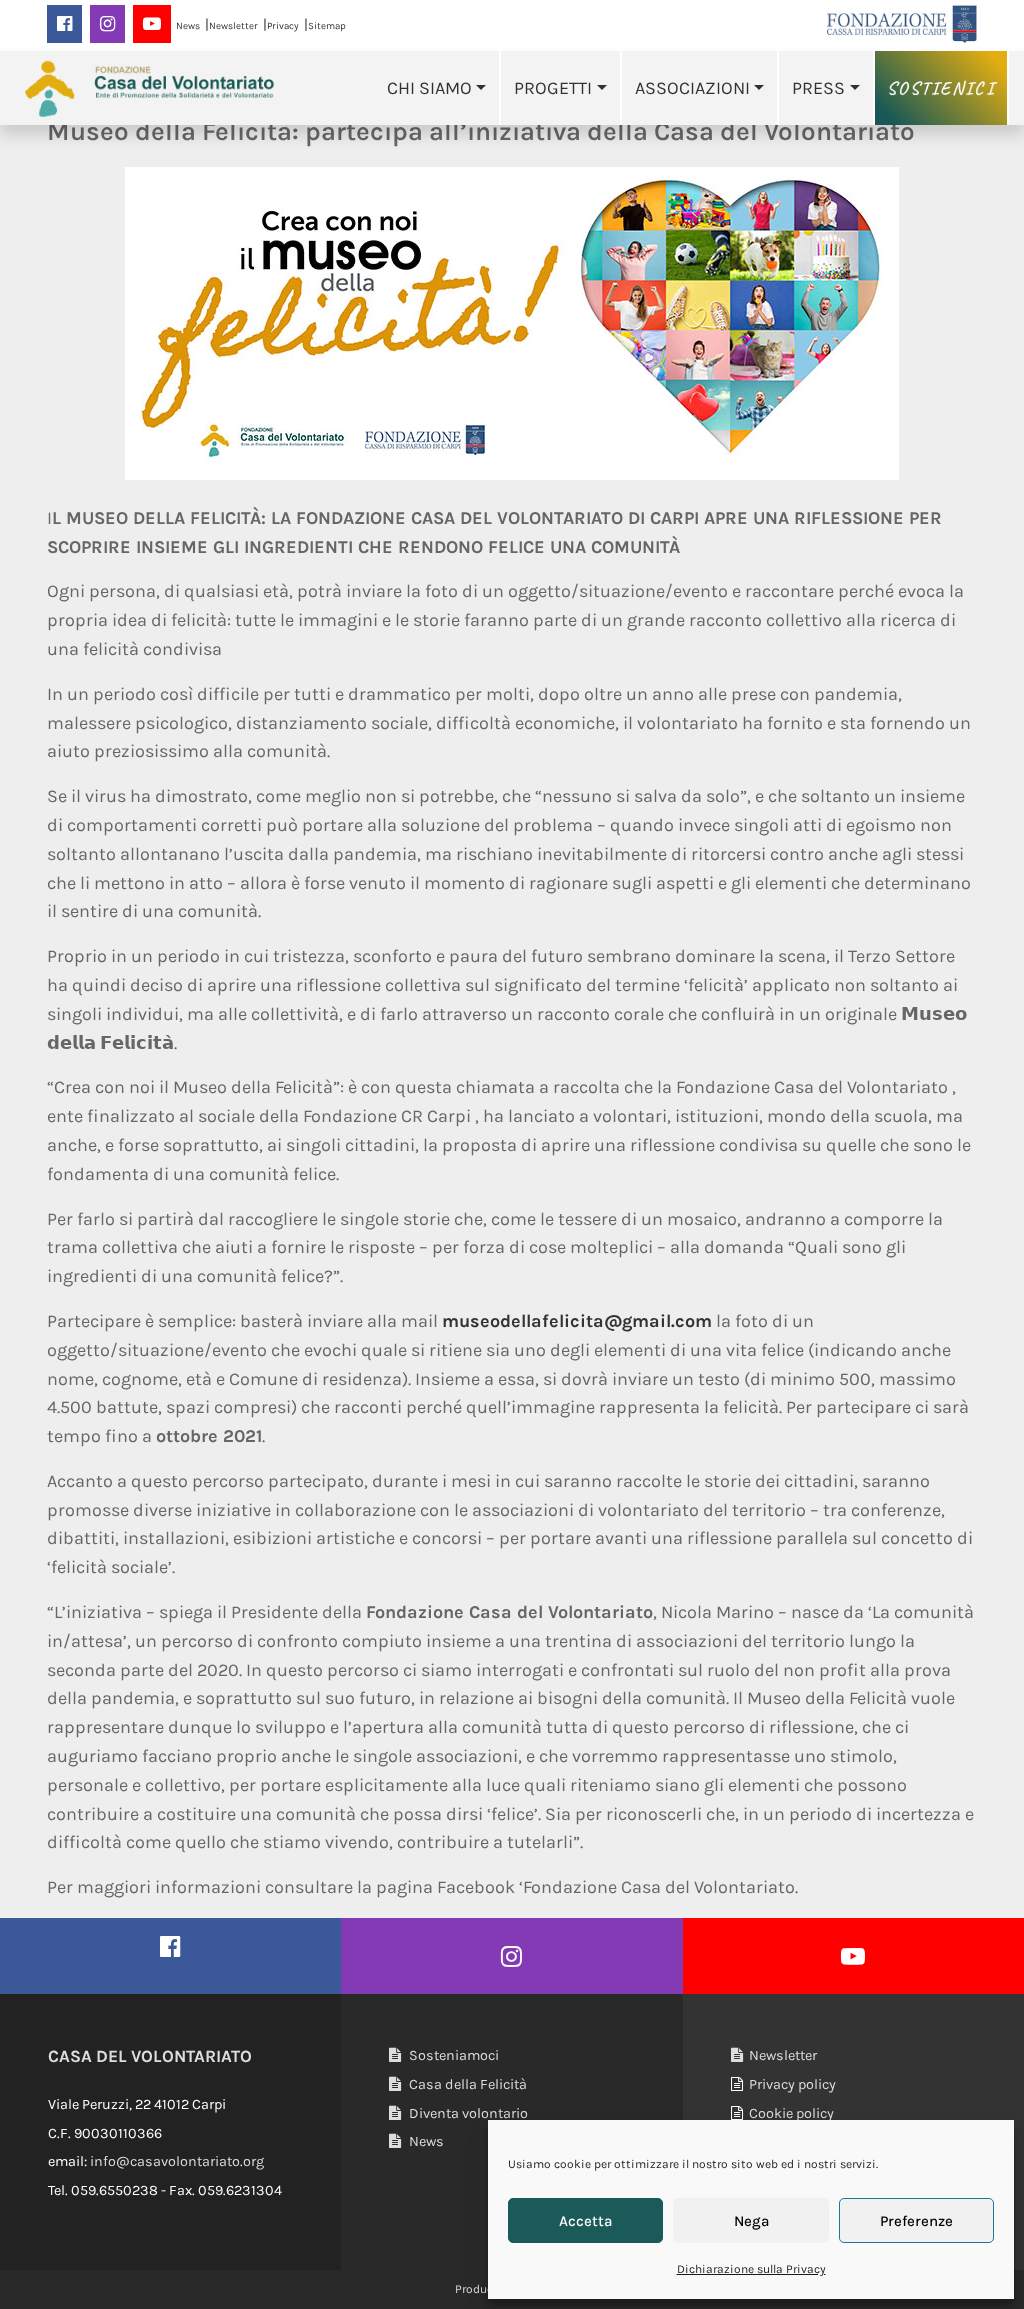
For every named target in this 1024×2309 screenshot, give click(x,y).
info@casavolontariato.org (177, 2161)
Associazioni (692, 88)
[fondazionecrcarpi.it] (902, 23)
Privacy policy (789, 2084)
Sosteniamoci (452, 2055)
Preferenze (916, 2221)
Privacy (283, 25)
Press (818, 88)
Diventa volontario (467, 2113)
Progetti (553, 88)
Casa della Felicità (466, 2084)
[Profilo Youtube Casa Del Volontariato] (853, 1956)
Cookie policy (788, 2113)
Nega (751, 2221)
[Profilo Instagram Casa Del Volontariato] (511, 1956)
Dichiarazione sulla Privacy (751, 2269)
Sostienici (941, 88)
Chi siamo (429, 88)
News (188, 25)
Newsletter (233, 25)
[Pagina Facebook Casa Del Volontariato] (170, 1946)
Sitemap (327, 25)
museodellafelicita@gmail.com (577, 1321)
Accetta (585, 2221)
